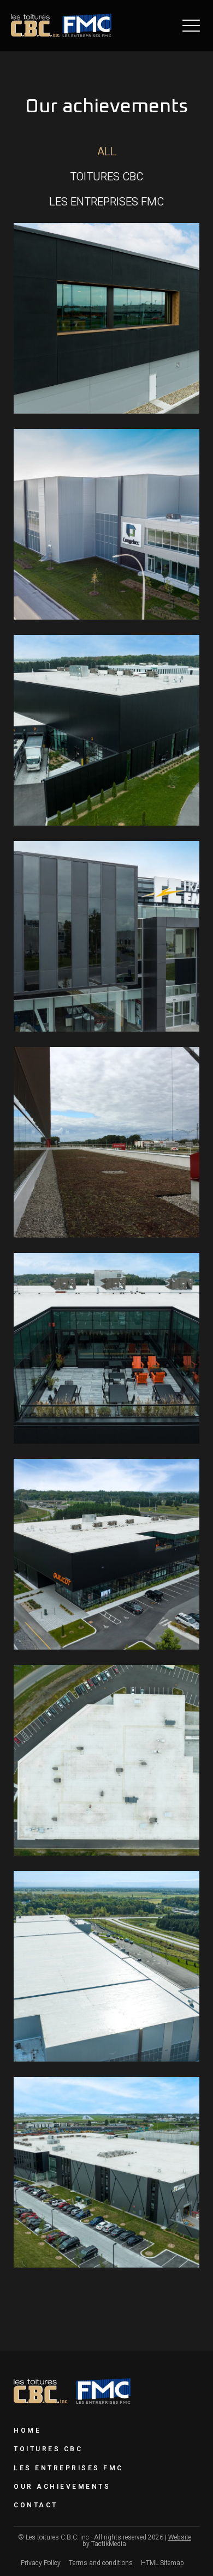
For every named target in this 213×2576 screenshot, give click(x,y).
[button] (191, 25)
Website (180, 2537)
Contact (36, 2505)
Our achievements (62, 2487)
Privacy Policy (41, 2563)
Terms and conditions (101, 2563)
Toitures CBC (48, 2449)
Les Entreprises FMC (69, 2468)
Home (27, 2430)
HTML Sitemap (162, 2563)
